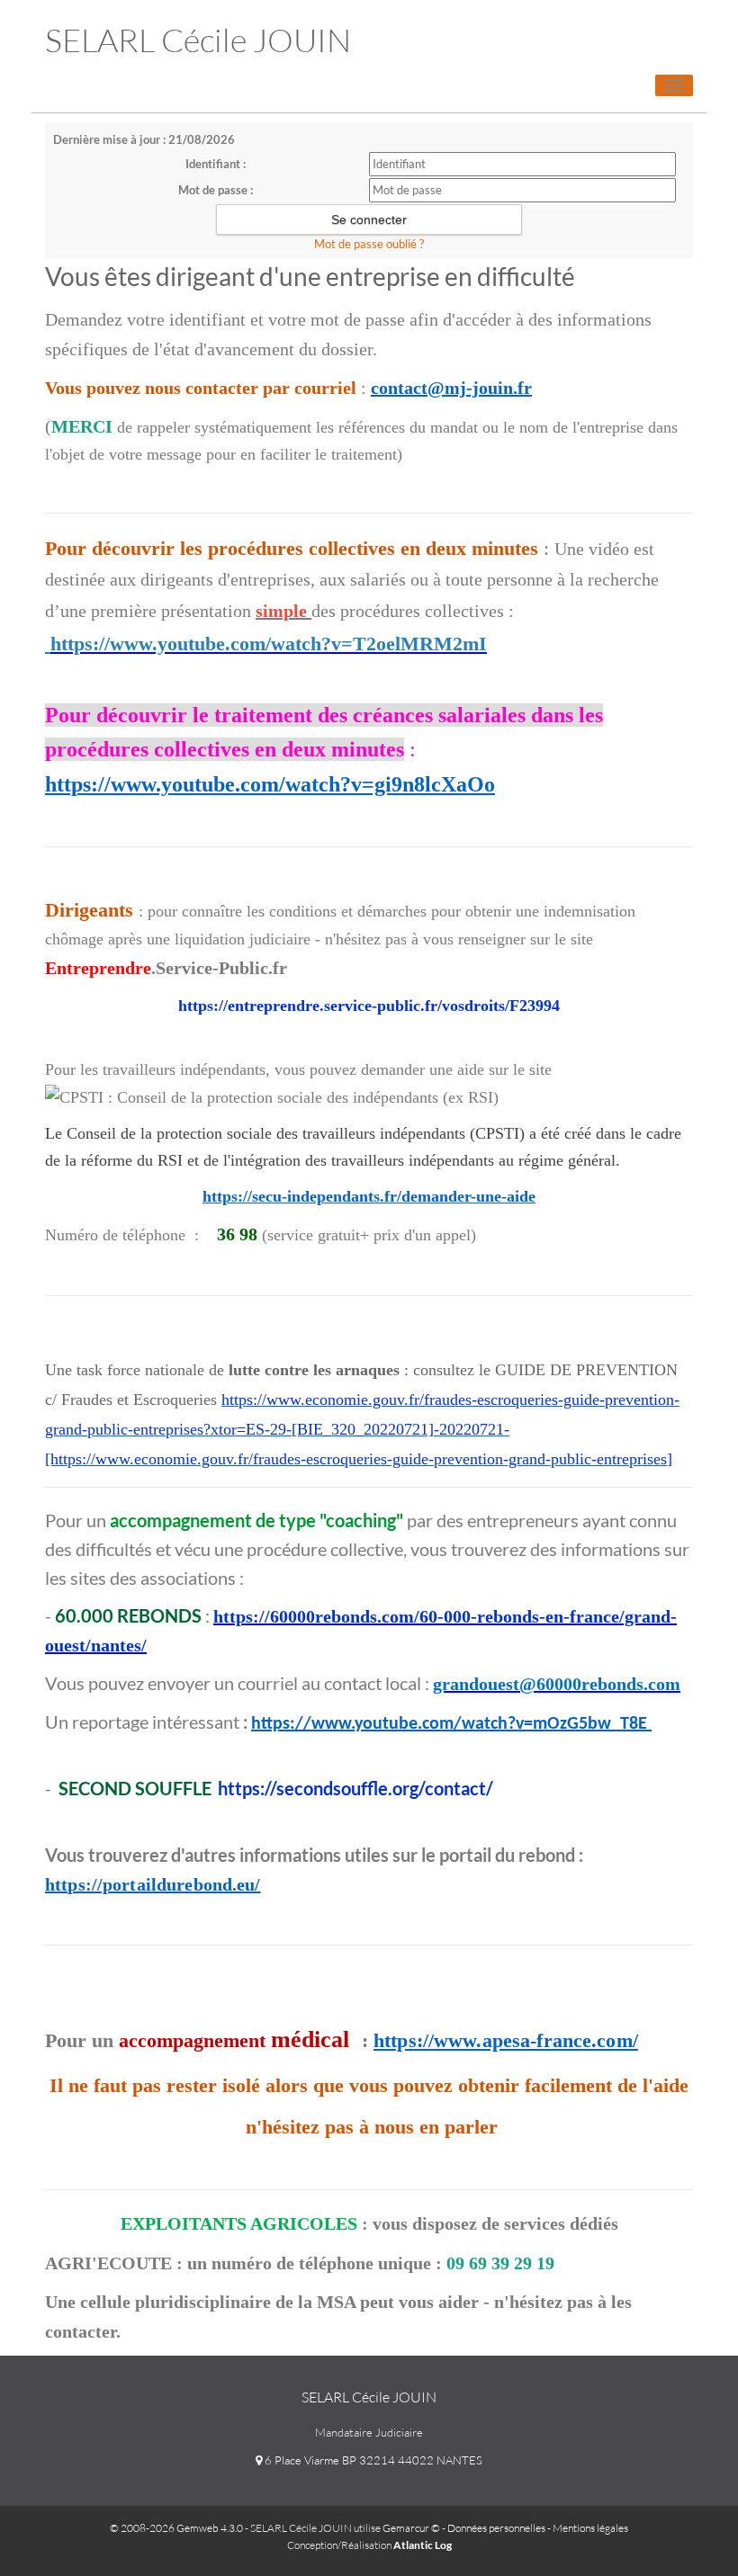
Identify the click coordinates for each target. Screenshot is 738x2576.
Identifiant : (216, 164)
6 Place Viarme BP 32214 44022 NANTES (372, 2460)
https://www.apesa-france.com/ (506, 2040)
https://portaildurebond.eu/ (153, 1884)
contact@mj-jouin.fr (451, 388)
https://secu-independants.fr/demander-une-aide (369, 1196)
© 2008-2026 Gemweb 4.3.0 (176, 2528)
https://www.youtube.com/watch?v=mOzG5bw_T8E (451, 1724)
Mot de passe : (216, 190)
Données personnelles (496, 2528)
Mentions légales (590, 2528)
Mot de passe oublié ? (369, 244)
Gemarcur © (411, 2528)
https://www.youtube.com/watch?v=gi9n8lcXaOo (270, 784)
